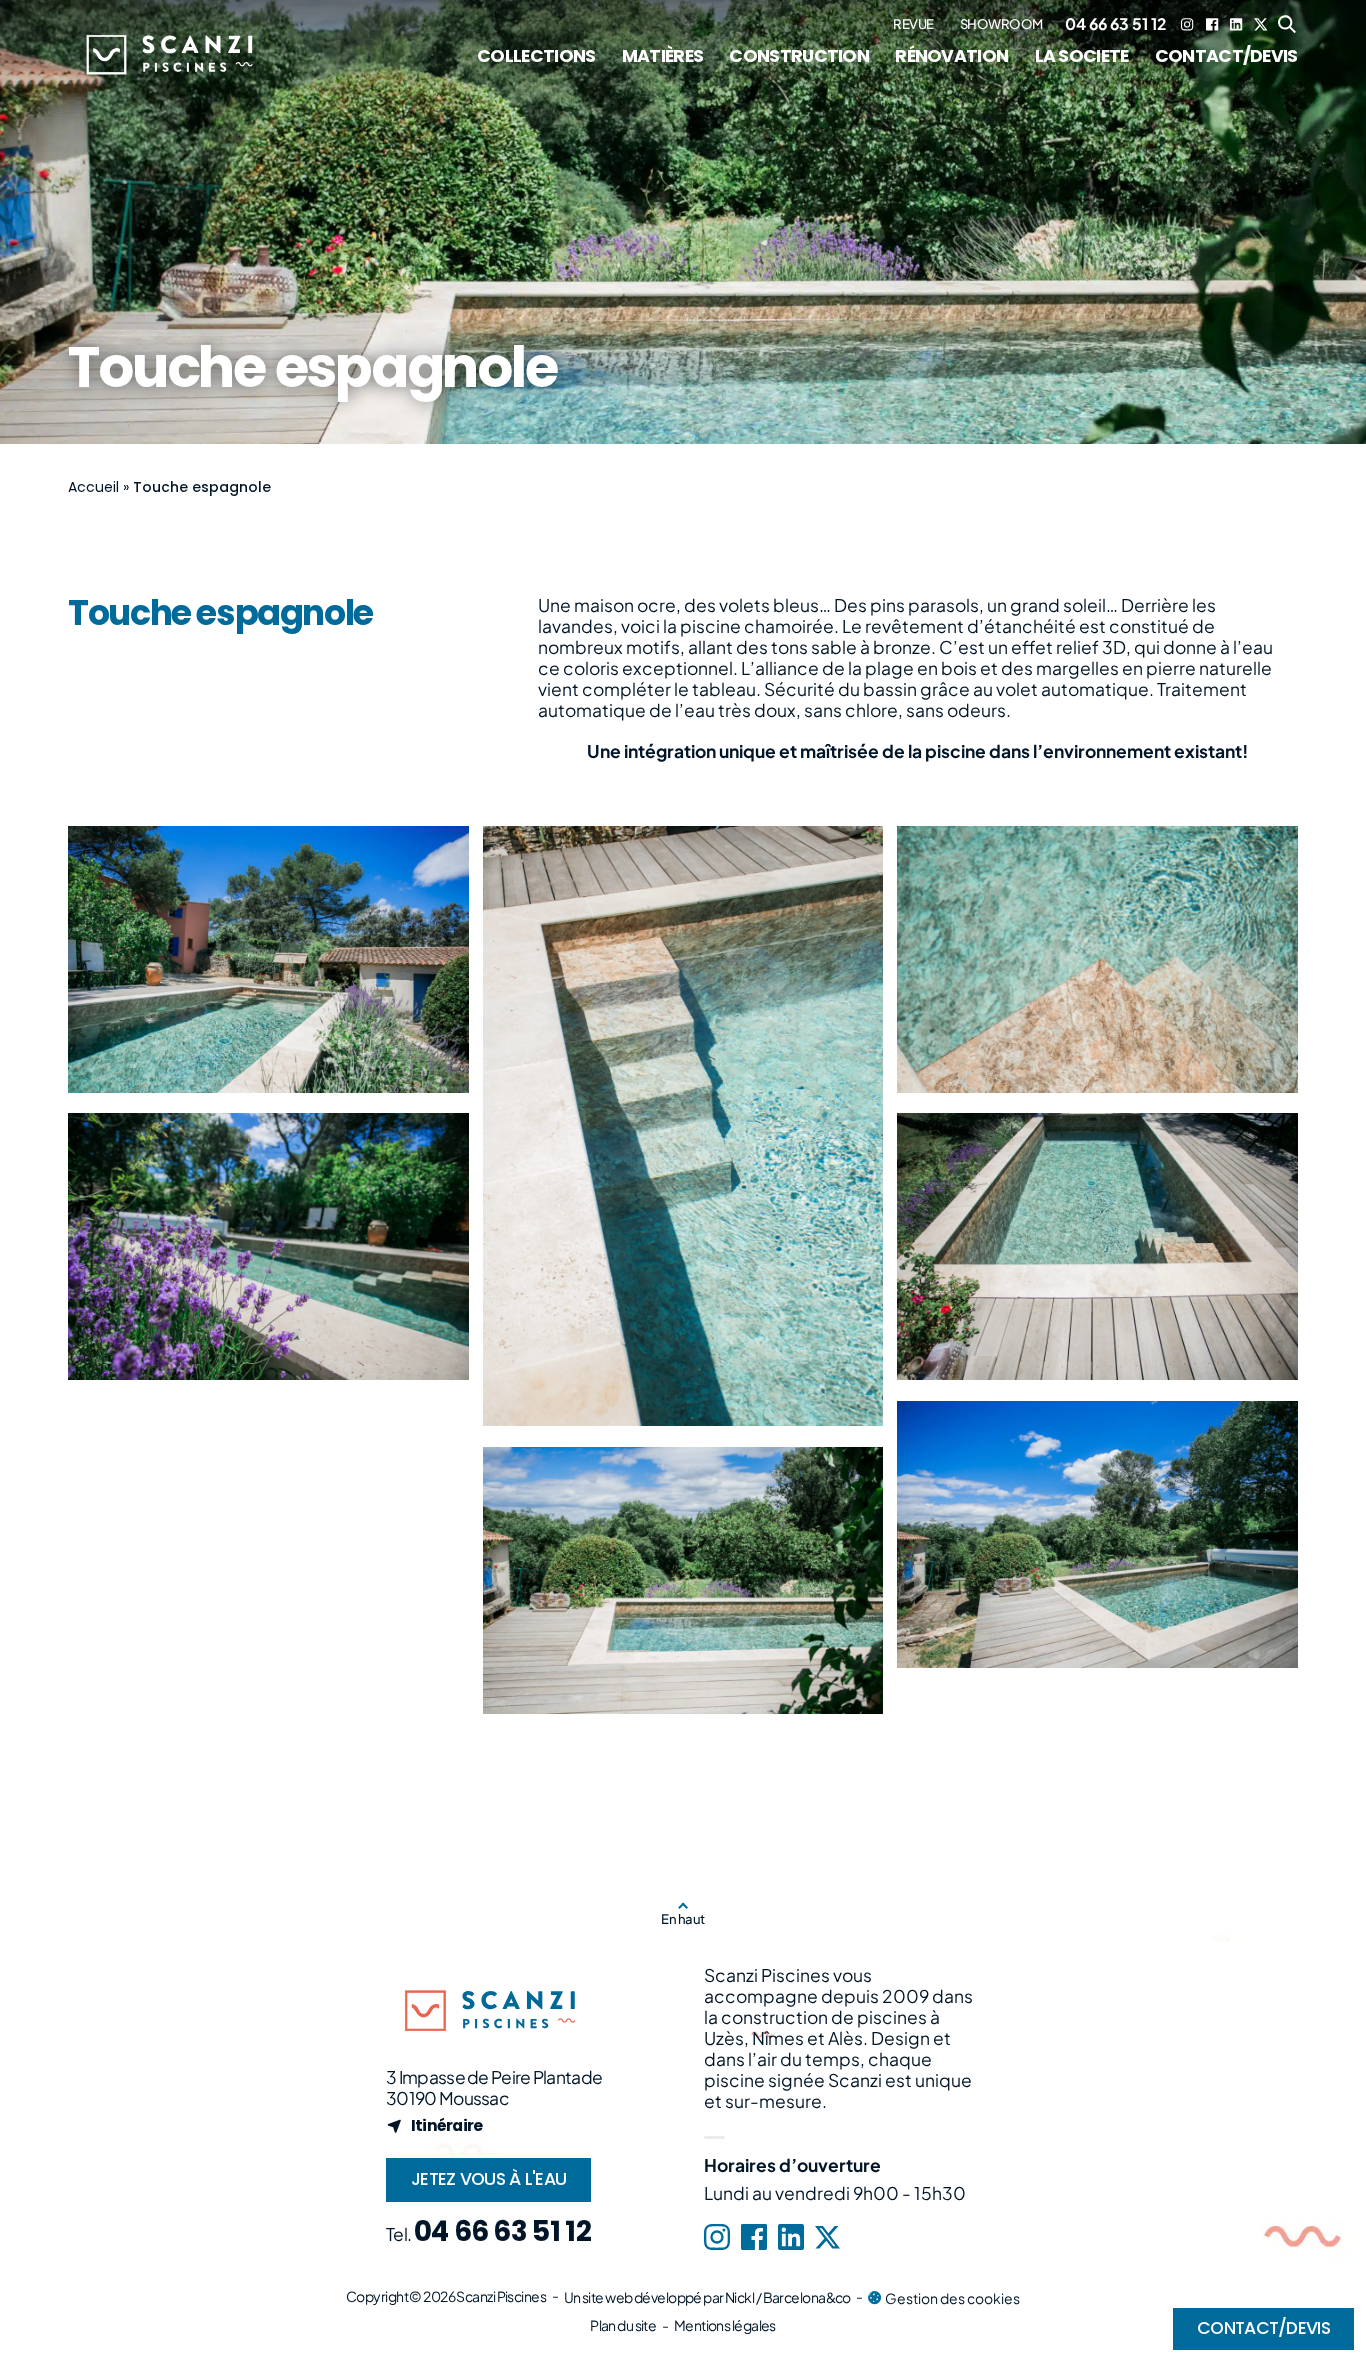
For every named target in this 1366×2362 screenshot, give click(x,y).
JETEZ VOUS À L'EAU (488, 2179)
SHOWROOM (1001, 24)
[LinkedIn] (1236, 24)
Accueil (93, 487)
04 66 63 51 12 (1115, 23)
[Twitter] (1261, 24)
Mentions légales (725, 2325)
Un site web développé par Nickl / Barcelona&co (707, 2297)
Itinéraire (447, 2125)
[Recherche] (1287, 25)
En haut (682, 1918)
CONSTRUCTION (799, 56)
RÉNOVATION (951, 56)
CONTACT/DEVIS (1226, 56)
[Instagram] (1187, 24)
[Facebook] (1212, 24)
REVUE (913, 24)
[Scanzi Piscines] (168, 60)
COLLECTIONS (536, 56)
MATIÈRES (662, 56)
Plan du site (623, 2325)
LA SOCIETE (1082, 56)
